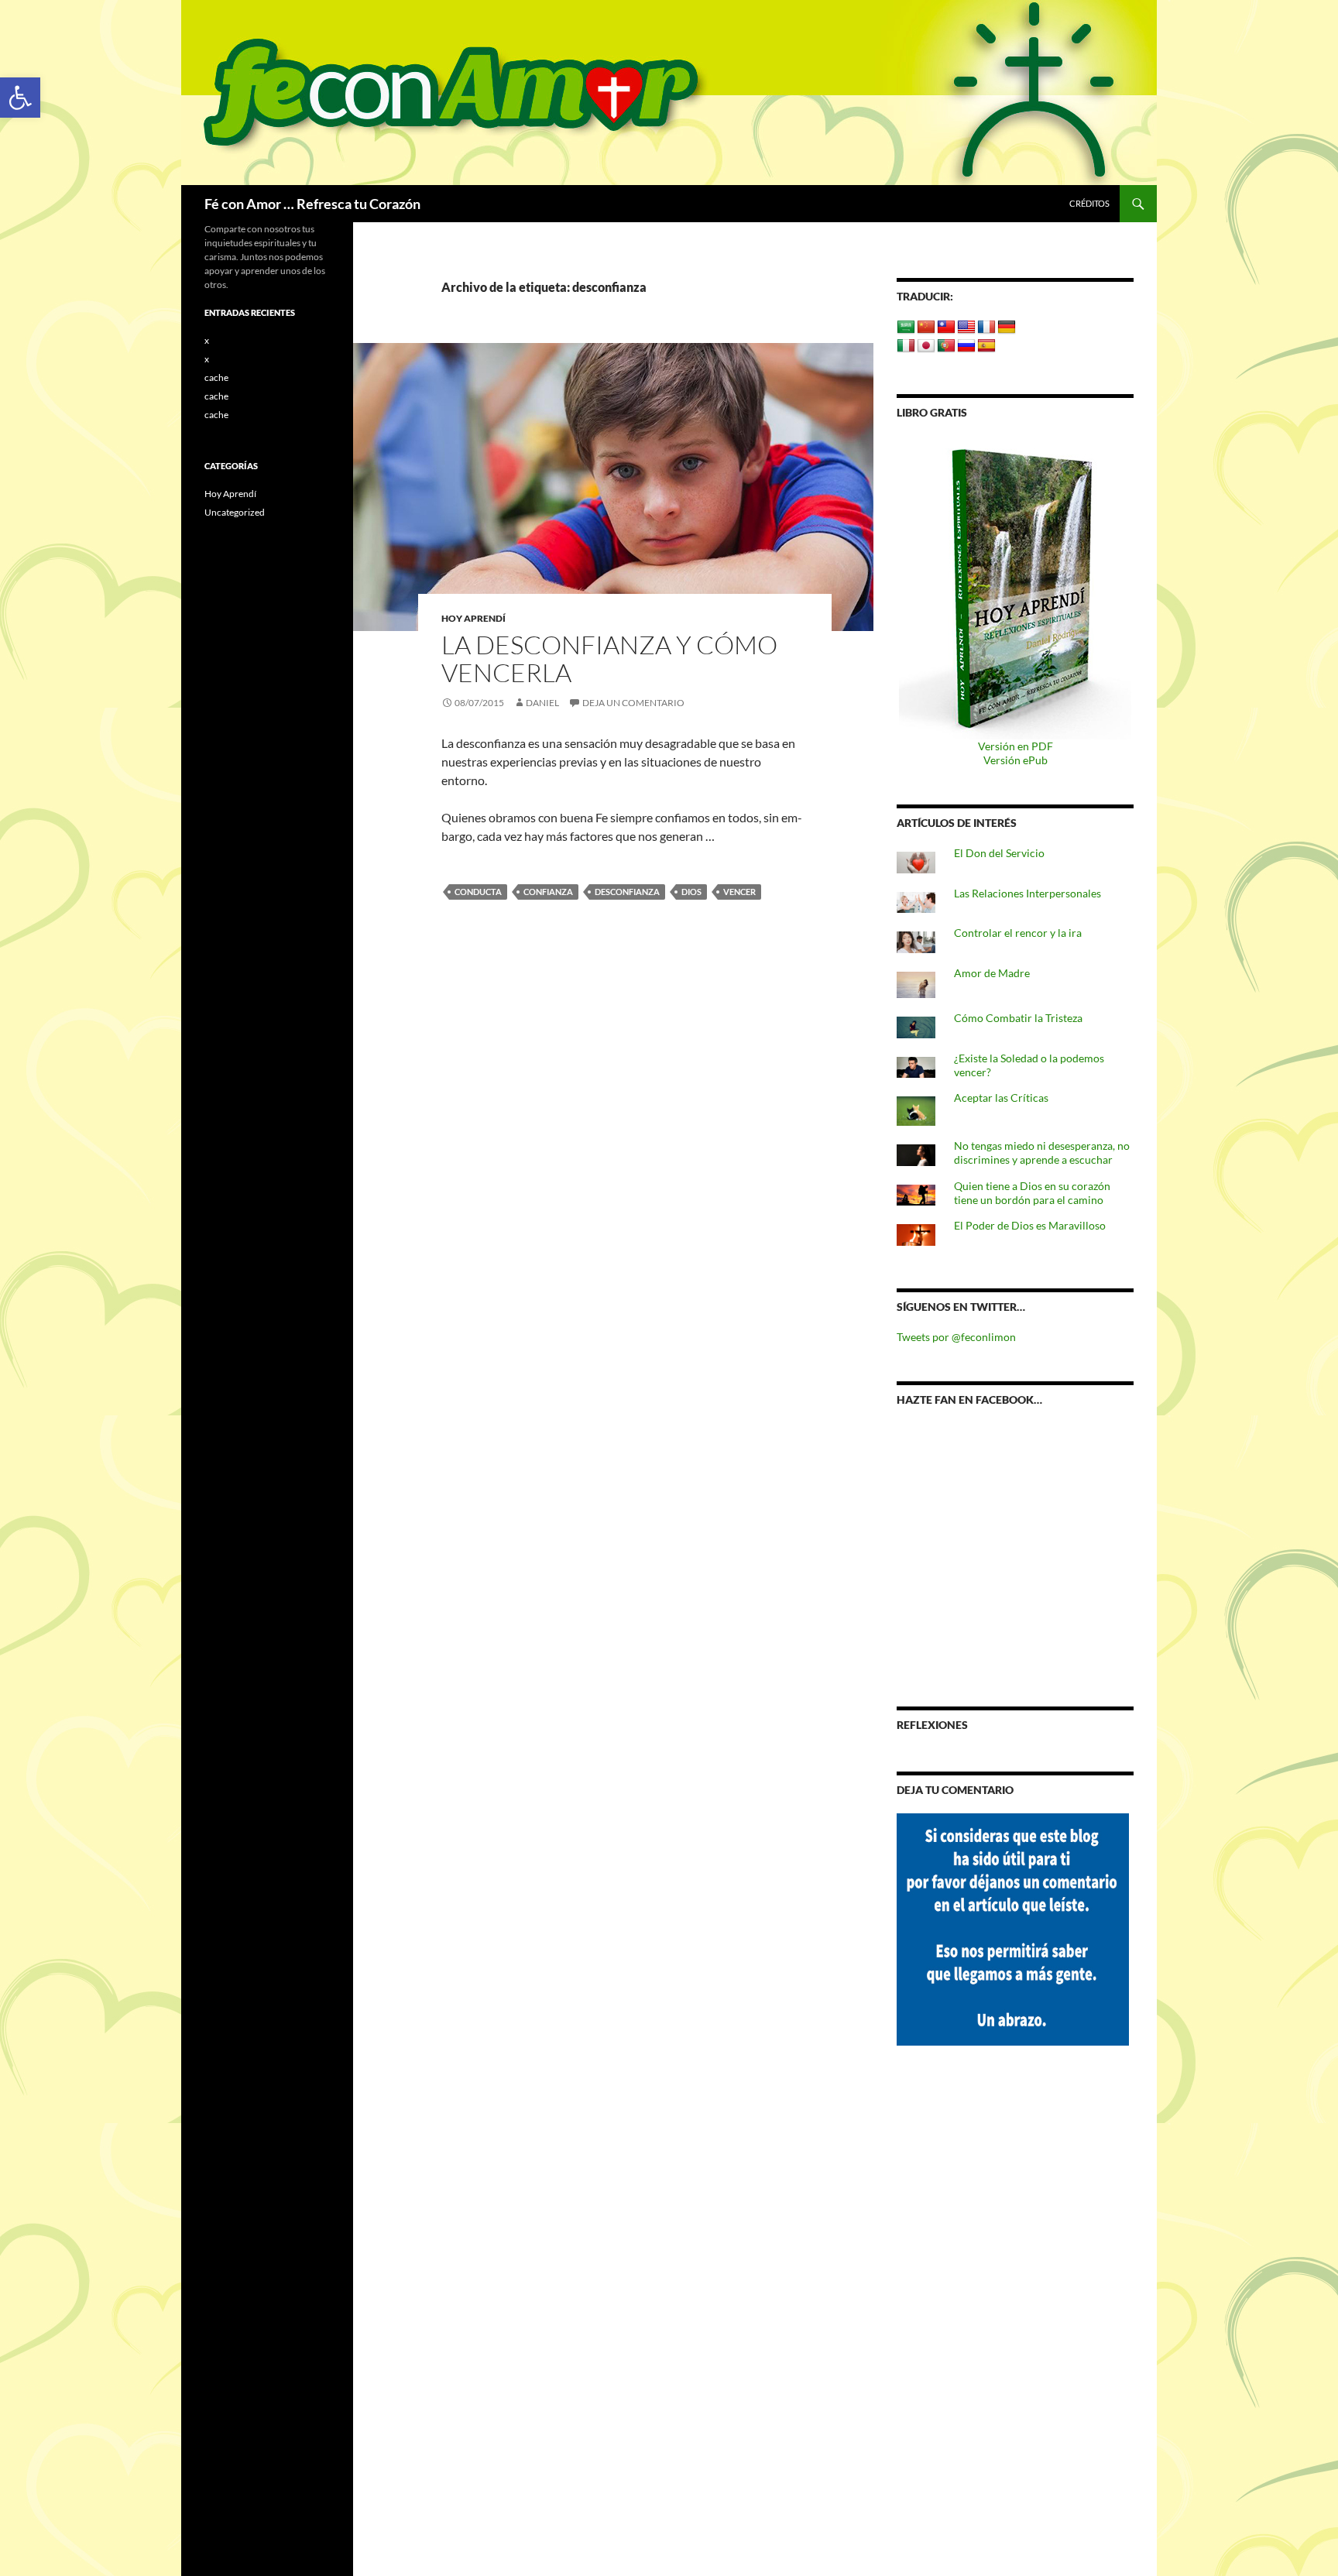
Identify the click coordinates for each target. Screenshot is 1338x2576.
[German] (1007, 328)
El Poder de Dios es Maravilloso (1030, 1225)
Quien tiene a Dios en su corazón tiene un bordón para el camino (1032, 1193)
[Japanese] (926, 346)
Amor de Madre (992, 973)
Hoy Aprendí (473, 618)
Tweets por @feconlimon (956, 1337)
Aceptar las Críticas (1001, 1098)
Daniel (542, 703)
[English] (966, 328)
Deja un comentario (633, 703)
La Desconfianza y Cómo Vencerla (609, 659)
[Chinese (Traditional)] (946, 328)
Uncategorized (235, 512)
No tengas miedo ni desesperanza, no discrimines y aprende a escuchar (1042, 1153)
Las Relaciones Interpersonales (1028, 893)
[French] (986, 328)
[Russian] (966, 346)
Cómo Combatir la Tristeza (1018, 1018)
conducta (478, 892)
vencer (739, 892)
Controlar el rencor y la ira (1018, 933)
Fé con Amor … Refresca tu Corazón (312, 204)
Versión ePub (1016, 760)
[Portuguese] (946, 346)
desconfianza (627, 892)
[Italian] (906, 346)
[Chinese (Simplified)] (926, 328)
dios (691, 892)
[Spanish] (986, 346)
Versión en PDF (1016, 746)
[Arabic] (906, 328)
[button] (20, 98)
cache (216, 377)
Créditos (1089, 203)
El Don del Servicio (999, 853)
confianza (548, 892)
